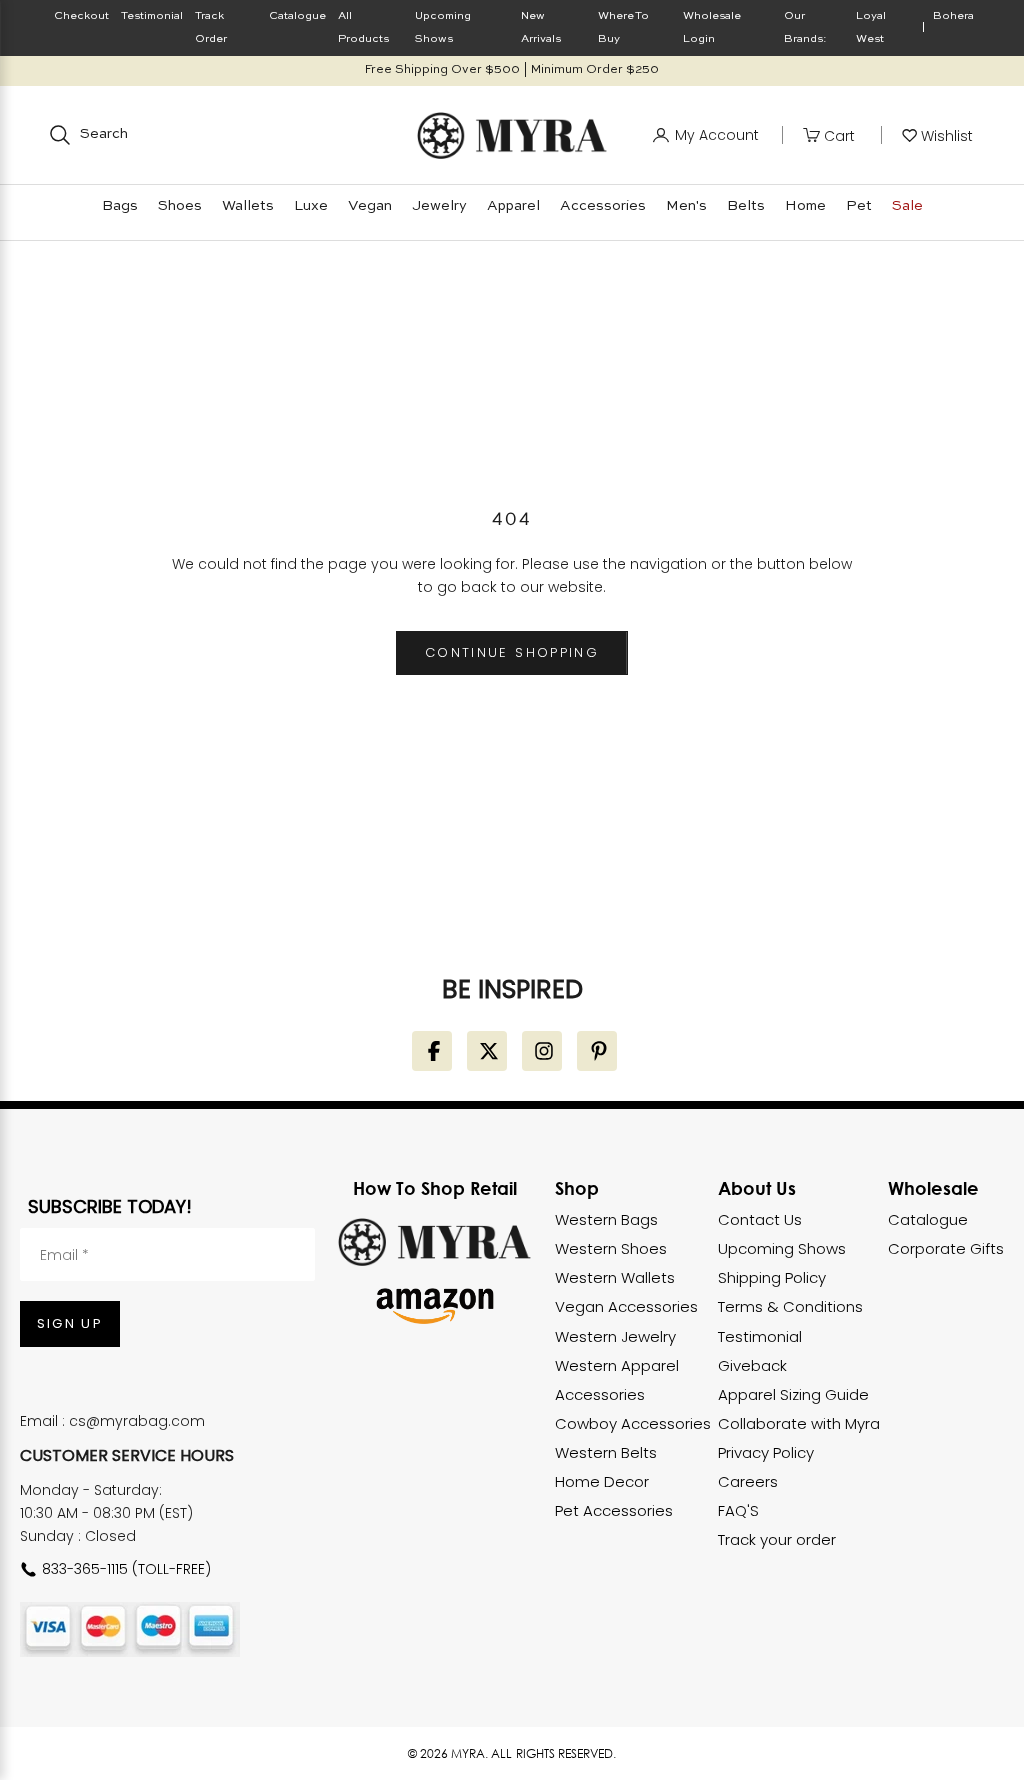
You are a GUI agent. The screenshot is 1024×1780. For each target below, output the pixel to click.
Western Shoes (611, 1248)
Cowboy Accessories (633, 1423)
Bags (120, 206)
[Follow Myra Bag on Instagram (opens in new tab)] (542, 1051)
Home (805, 206)
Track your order (777, 1539)
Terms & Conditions (790, 1306)
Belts (746, 206)
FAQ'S (738, 1510)
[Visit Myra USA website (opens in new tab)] (434, 1242)
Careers (748, 1481)
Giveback (752, 1365)
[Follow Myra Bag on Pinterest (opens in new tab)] (597, 1051)
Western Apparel (617, 1365)
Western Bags (606, 1219)
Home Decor (602, 1481)
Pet (859, 206)
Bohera (953, 16)
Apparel (513, 206)
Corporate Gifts (946, 1248)
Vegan (370, 206)
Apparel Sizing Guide (793, 1394)
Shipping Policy (772, 1277)
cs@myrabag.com (137, 1421)
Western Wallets (615, 1277)
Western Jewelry (615, 1336)
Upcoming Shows (782, 1248)
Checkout (81, 16)
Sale (907, 206)
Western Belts (606, 1452)
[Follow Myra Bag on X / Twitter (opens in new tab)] (487, 1051)
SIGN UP (70, 1323)
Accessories (603, 206)
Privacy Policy (766, 1452)
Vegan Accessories (626, 1306)
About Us (757, 1188)
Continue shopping (512, 652)
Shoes (180, 206)
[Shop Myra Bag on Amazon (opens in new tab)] (435, 1306)
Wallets (248, 206)
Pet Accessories (614, 1510)
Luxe (311, 206)
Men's (686, 206)
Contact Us (760, 1219)
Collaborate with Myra (799, 1423)
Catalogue (297, 16)
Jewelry (439, 206)
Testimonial (152, 16)
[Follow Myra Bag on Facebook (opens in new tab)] (432, 1051)
